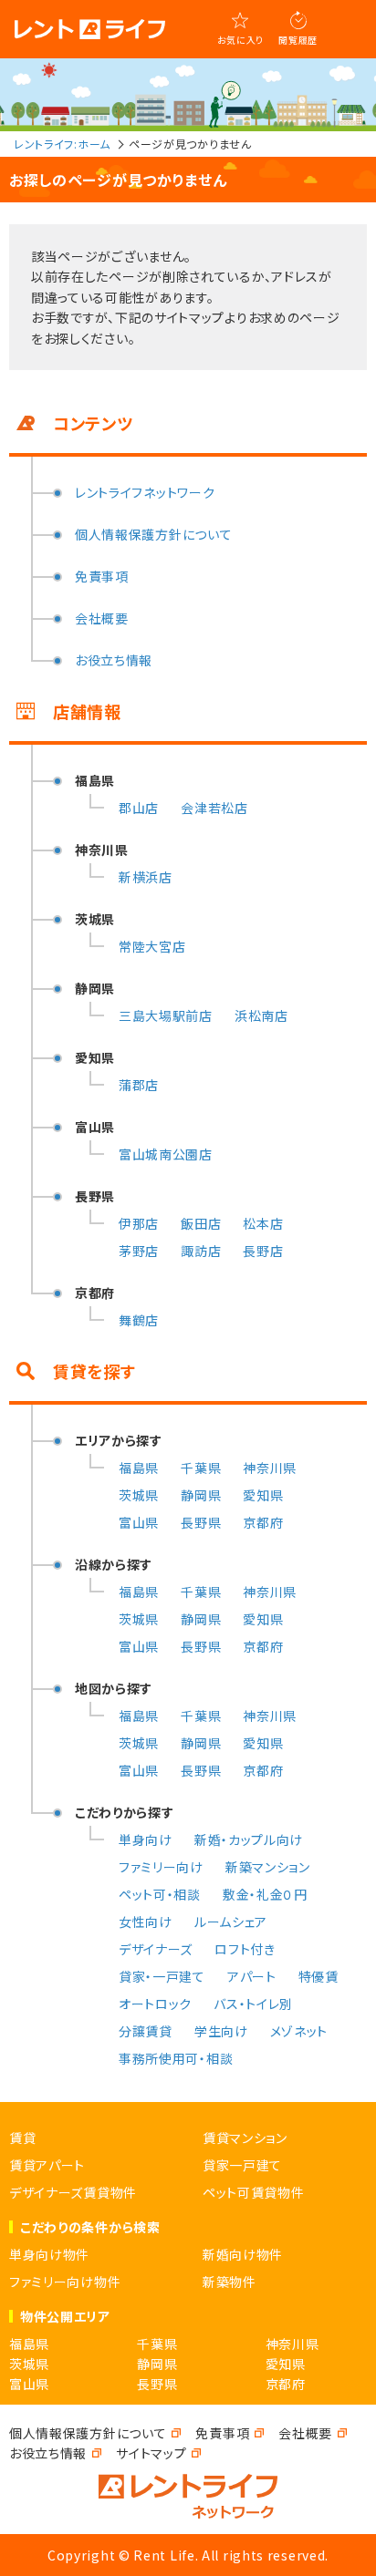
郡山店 (139, 808)
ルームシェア (231, 1922)
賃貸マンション (245, 2138)
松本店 (263, 1223)
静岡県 (201, 1495)
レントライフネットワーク (145, 492)
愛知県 (263, 1495)
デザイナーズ (156, 1949)
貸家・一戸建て (162, 1976)
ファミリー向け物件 (65, 2282)
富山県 (139, 1522)
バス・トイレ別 (253, 2004)
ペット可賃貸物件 (254, 2192)
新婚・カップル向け (249, 1839)
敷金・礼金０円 (265, 1894)
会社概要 (102, 618)
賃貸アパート (47, 2165)
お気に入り (241, 40)
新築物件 (230, 2282)
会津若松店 (214, 808)
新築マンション (268, 1867)
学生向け (221, 2031)
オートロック (155, 2004)
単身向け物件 (49, 2254)
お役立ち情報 (114, 660)
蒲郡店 (139, 1085)
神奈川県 (270, 1468)
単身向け (146, 1839)
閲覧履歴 (298, 40)
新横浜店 (146, 877)
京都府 (263, 1522)
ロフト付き (245, 1949)
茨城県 (139, 1495)
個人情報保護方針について (153, 534)
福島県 (139, 1468)
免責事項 (102, 576)
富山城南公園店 (166, 1154)
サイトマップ (151, 2453)
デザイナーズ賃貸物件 (73, 2192)
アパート (252, 1976)
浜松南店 (261, 1015)
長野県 (201, 1522)
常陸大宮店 (152, 946)
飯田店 (201, 1223)
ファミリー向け (161, 1867)
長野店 (263, 1251)
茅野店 (139, 1251)
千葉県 (201, 1468)
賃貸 (22, 2138)
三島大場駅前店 (166, 1015)
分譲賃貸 (146, 2031)
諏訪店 (201, 1251)
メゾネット (299, 2031)
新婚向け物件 (243, 2254)
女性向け (146, 1922)
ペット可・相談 (160, 1894)
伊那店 (139, 1223)
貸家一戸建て (242, 2165)
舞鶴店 (139, 1320)
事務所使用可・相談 (176, 2058)
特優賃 (319, 1976)
